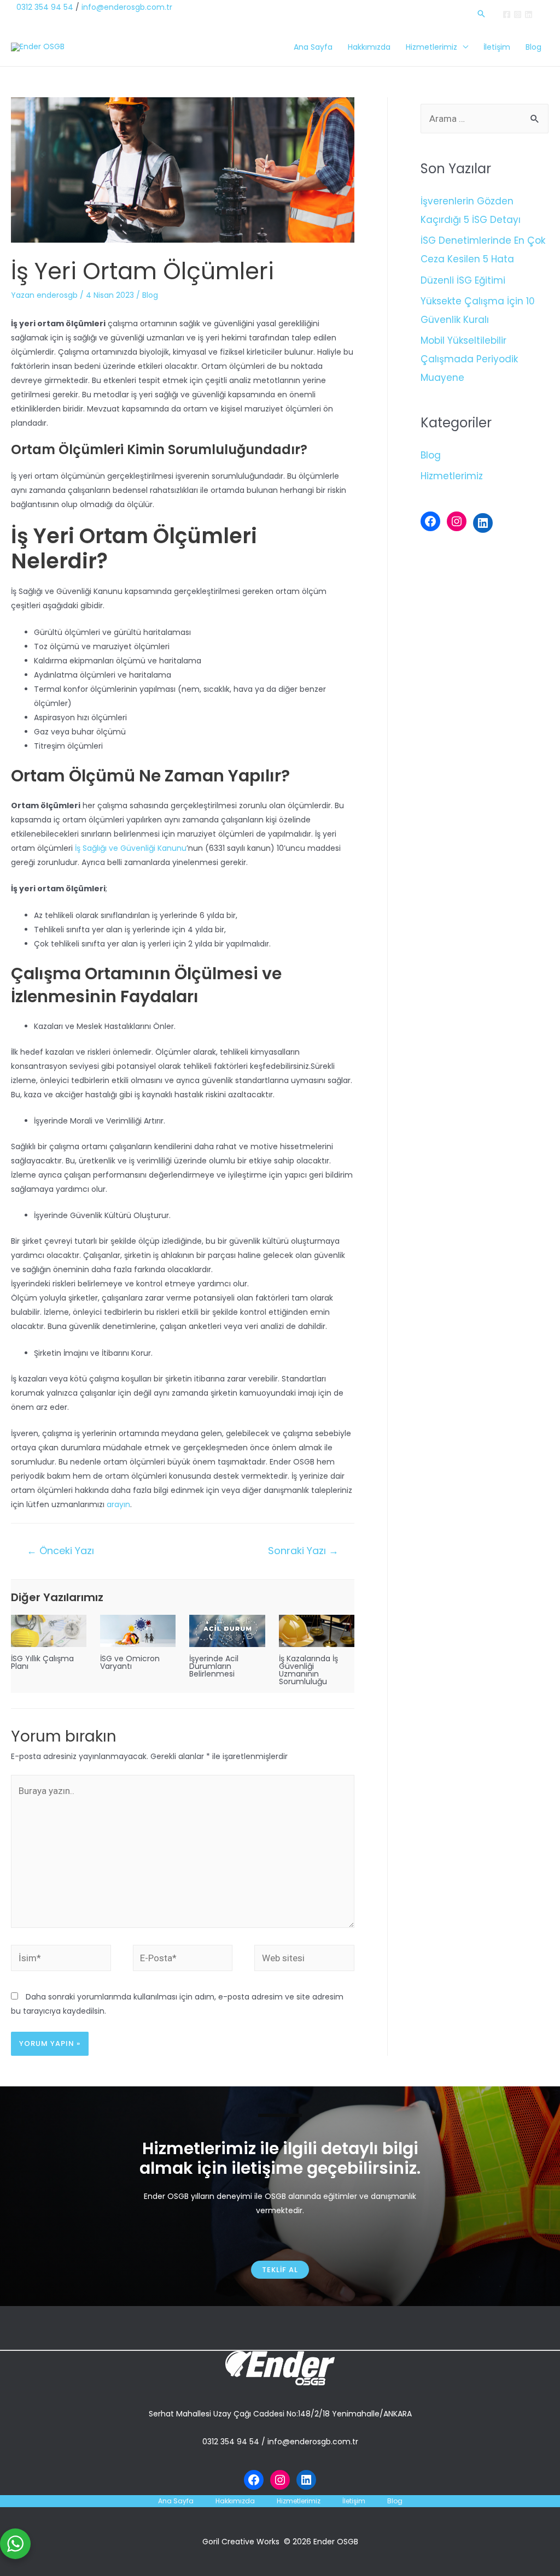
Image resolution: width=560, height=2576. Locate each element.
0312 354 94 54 (45, 7)
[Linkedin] (529, 14)
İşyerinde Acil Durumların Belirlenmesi (214, 1666)
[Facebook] (507, 14)
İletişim (497, 47)
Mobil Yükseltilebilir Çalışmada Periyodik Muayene (469, 359)
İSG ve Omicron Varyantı (130, 1662)
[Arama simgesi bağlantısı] (481, 14)
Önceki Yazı (60, 1551)
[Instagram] (518, 14)
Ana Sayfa (313, 47)
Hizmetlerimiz (431, 47)
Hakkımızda (369, 47)
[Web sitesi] (304, 1960)
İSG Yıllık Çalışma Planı (42, 1662)
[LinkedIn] (483, 523)
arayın (118, 1504)
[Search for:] (485, 119)
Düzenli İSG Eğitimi (463, 280)
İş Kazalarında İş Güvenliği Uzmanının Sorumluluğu (308, 1670)
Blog (533, 47)
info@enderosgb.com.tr (127, 7)
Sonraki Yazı (303, 1551)
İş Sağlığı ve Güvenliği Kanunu (130, 848)
